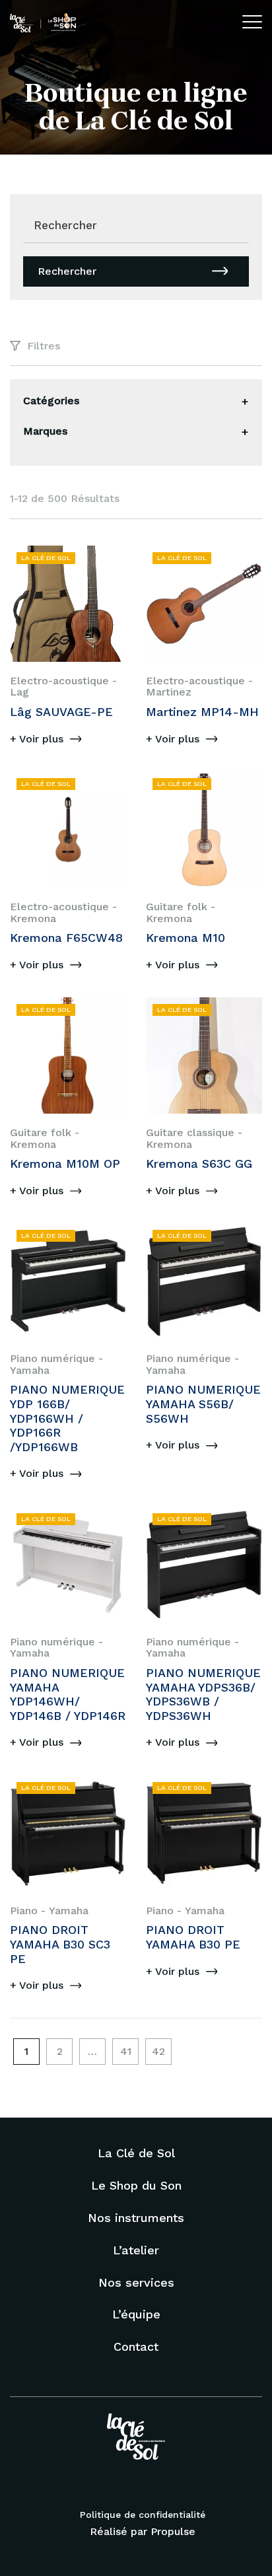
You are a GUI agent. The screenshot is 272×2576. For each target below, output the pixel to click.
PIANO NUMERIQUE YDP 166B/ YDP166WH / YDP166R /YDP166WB (67, 1418)
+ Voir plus (37, 739)
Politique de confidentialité (143, 2515)
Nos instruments (136, 2218)
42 (158, 2051)
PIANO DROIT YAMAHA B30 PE (193, 1937)
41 (126, 2051)
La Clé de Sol (136, 2153)
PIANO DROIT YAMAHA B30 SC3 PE (60, 1944)
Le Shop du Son (136, 2185)
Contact (136, 2346)
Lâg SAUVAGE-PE (61, 712)
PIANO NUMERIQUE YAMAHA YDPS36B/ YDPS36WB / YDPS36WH (203, 1694)
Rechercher (67, 271)
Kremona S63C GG (199, 1163)
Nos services (136, 2282)
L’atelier (136, 2250)
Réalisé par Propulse (143, 2531)
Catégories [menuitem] (51, 401)
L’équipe (136, 2314)
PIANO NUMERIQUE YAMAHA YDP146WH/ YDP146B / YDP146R (68, 1694)
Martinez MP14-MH (202, 712)
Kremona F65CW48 (66, 938)
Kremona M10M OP (65, 1163)
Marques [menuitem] (45, 431)
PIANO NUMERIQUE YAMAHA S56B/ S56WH (203, 1404)
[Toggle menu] (245, 402)
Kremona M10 (186, 938)
